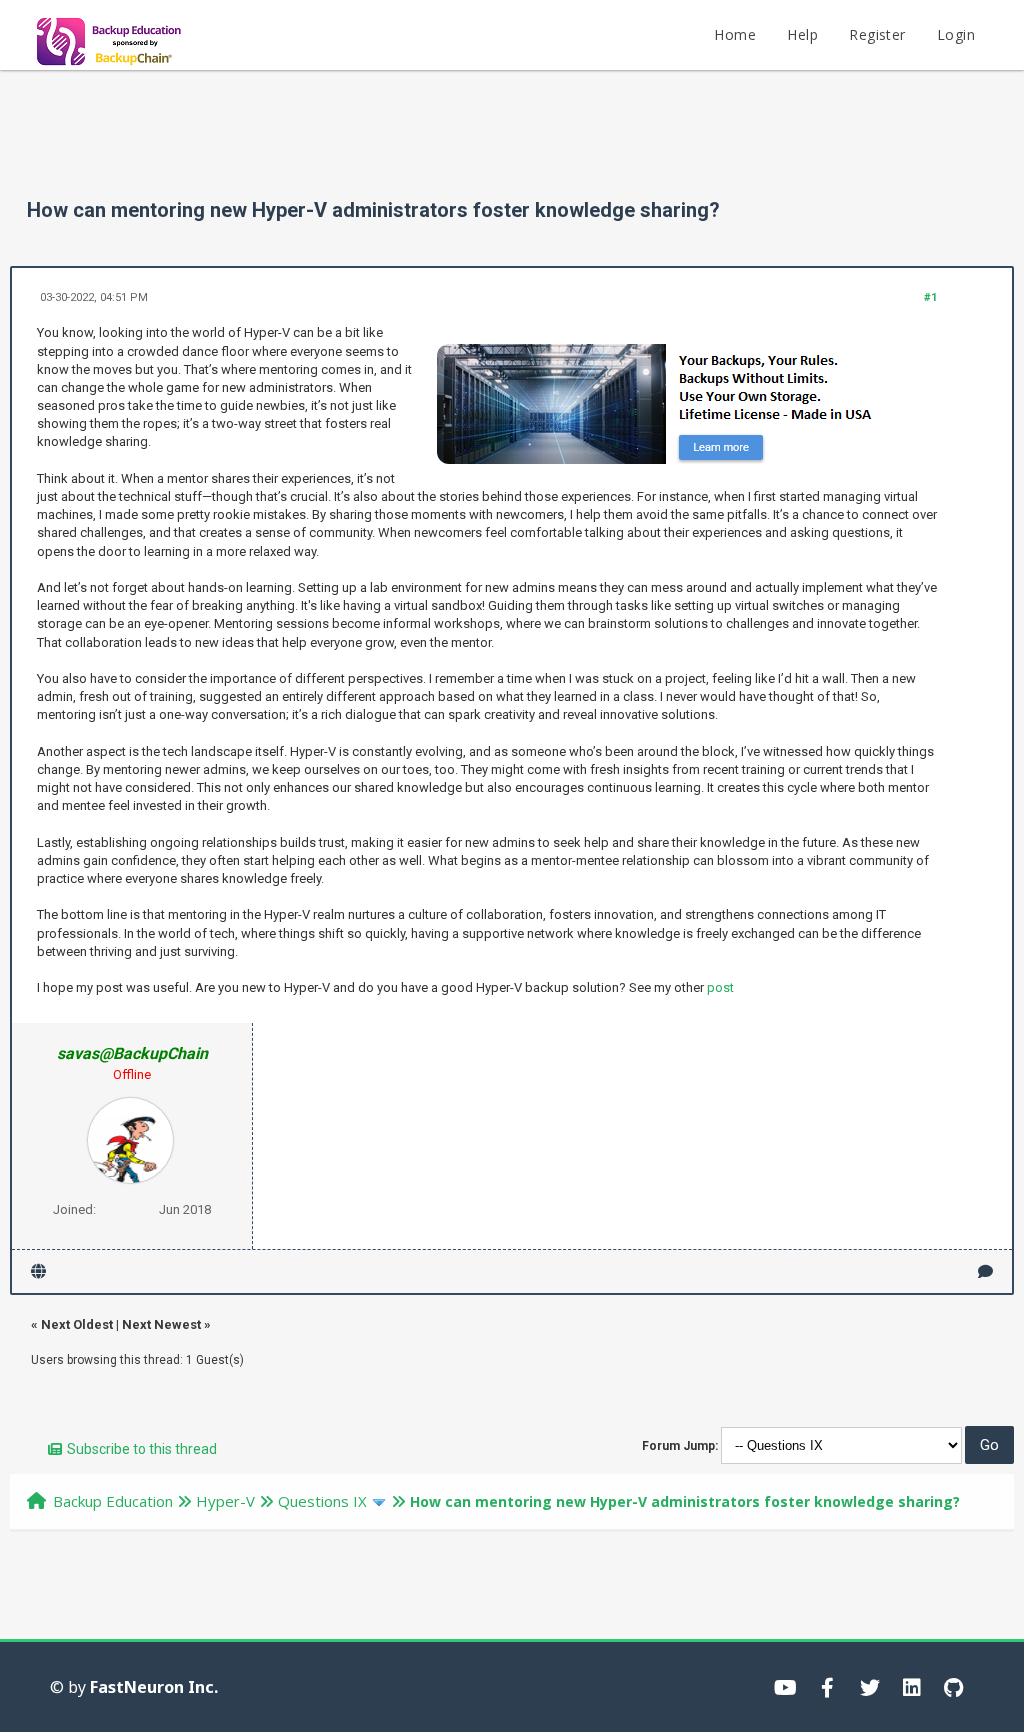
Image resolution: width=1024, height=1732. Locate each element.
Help (802, 34)
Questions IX (322, 1501)
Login (956, 34)
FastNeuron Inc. (154, 1687)
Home (735, 34)
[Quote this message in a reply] (985, 1271)
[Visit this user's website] (38, 1271)
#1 (930, 297)
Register (877, 34)
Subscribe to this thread (142, 1449)
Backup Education (113, 1501)
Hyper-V (225, 1501)
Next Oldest (77, 1324)
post (720, 987)
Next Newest (161, 1324)
